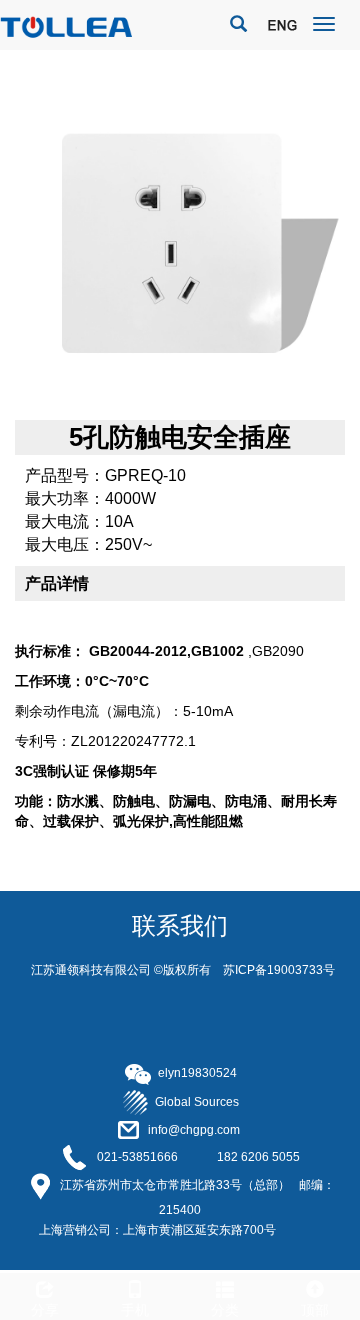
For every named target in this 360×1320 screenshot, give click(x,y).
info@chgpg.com (194, 1130)
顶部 (315, 1310)
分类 (225, 1310)
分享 (45, 1310)
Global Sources (194, 1102)
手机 (135, 1310)
